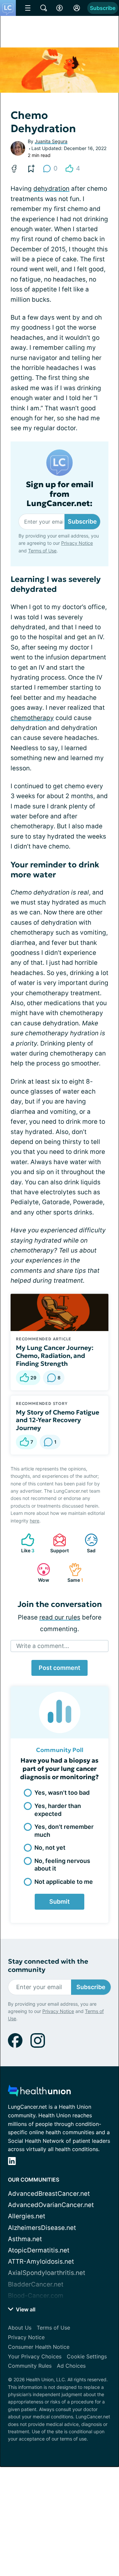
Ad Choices (71, 2366)
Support (58, 1543)
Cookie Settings (87, 2356)
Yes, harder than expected (58, 1810)
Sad (87, 1543)
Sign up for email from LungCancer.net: (60, 494)
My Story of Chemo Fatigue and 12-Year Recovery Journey (58, 1420)
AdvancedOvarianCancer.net (51, 2205)
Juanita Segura (51, 141)
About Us (20, 2328)
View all (25, 2309)
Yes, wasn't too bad (62, 1793)
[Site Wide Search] (44, 8)
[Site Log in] (77, 8)
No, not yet (50, 1848)
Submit (59, 1902)
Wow (40, 1573)
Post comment (59, 1668)
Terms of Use (42, 551)
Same (73, 1573)
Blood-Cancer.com (36, 2296)
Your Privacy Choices (35, 2356)
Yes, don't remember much (64, 1830)
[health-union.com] (39, 2093)
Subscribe (103, 8)
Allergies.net (27, 2216)
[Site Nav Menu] (28, 8)
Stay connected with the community (48, 1966)
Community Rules (30, 2366)
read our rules (60, 1617)
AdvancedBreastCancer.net (49, 2194)
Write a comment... (43, 1646)
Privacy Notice (77, 543)
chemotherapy (32, 718)
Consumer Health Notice (39, 2347)
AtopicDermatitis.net (39, 2250)
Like (24, 1543)
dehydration (51, 189)
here (35, 1521)
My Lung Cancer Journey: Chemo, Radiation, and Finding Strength (55, 1356)
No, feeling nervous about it (62, 1865)
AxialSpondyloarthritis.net (47, 2273)
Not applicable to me (64, 1882)
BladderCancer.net (36, 2284)
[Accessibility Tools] (59, 8)
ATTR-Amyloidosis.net (41, 2262)
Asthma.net (25, 2239)
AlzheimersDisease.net (42, 2228)
